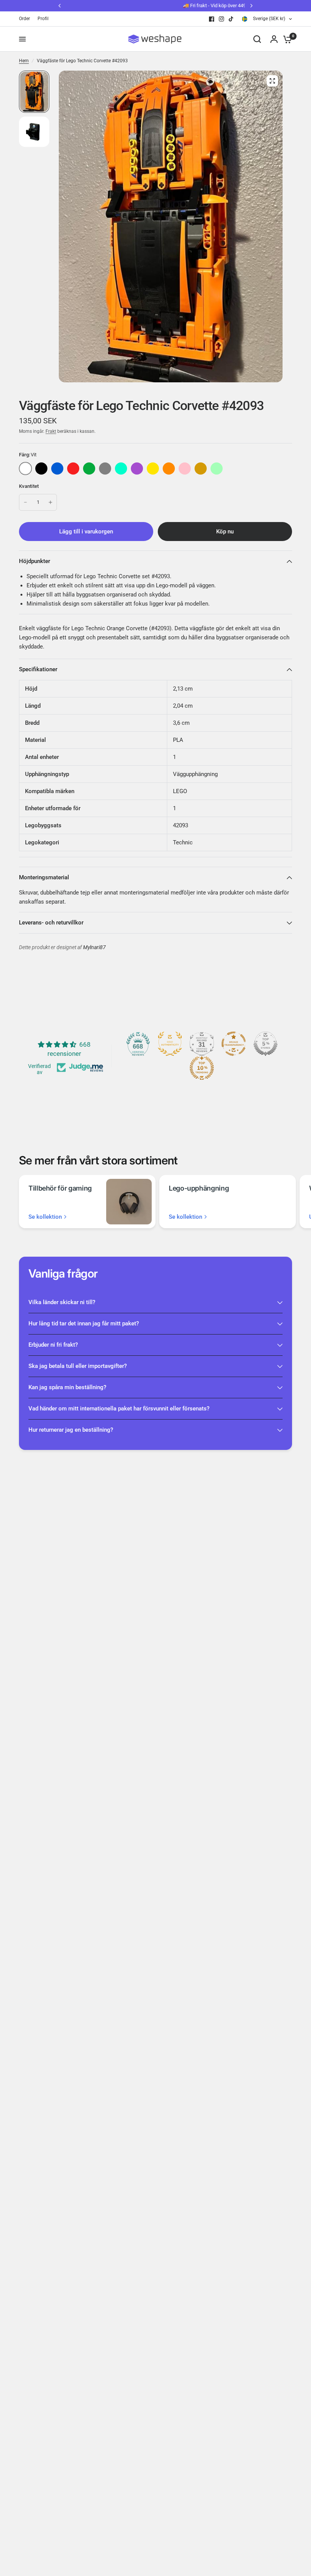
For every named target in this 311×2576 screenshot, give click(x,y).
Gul (153, 469)
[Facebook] (212, 19)
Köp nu (225, 532)
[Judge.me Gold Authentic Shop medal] (170, 1044)
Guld (201, 469)
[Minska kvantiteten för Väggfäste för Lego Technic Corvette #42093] (25, 502)
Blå (57, 469)
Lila (137, 469)
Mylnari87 (94, 947)
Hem (24, 61)
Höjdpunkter (35, 561)
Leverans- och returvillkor (51, 923)
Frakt (51, 431)
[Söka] (257, 39)
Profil (43, 19)
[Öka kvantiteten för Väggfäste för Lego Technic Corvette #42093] (50, 502)
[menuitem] (26, 19)
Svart (41, 469)
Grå (105, 469)
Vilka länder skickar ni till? (62, 1302)
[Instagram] (221, 19)
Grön (89, 469)
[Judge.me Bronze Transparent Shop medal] (234, 1044)
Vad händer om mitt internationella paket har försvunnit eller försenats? (119, 1409)
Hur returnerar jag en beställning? (71, 1430)
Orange (169, 469)
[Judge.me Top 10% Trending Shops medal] (202, 1068)
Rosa (185, 469)
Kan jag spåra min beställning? (67, 1387)
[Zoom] (272, 81)
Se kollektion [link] (45, 1217)
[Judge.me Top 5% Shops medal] (265, 1044)
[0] (286, 39)
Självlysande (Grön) (217, 469)
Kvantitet (29, 486)
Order (24, 19)
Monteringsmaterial (44, 877)
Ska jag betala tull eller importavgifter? (78, 1366)
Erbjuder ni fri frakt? (53, 1345)
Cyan (121, 469)
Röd (73, 469)
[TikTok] (231, 19)
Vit (25, 469)
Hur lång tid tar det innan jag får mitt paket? (84, 1323)
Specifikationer (38, 669)
